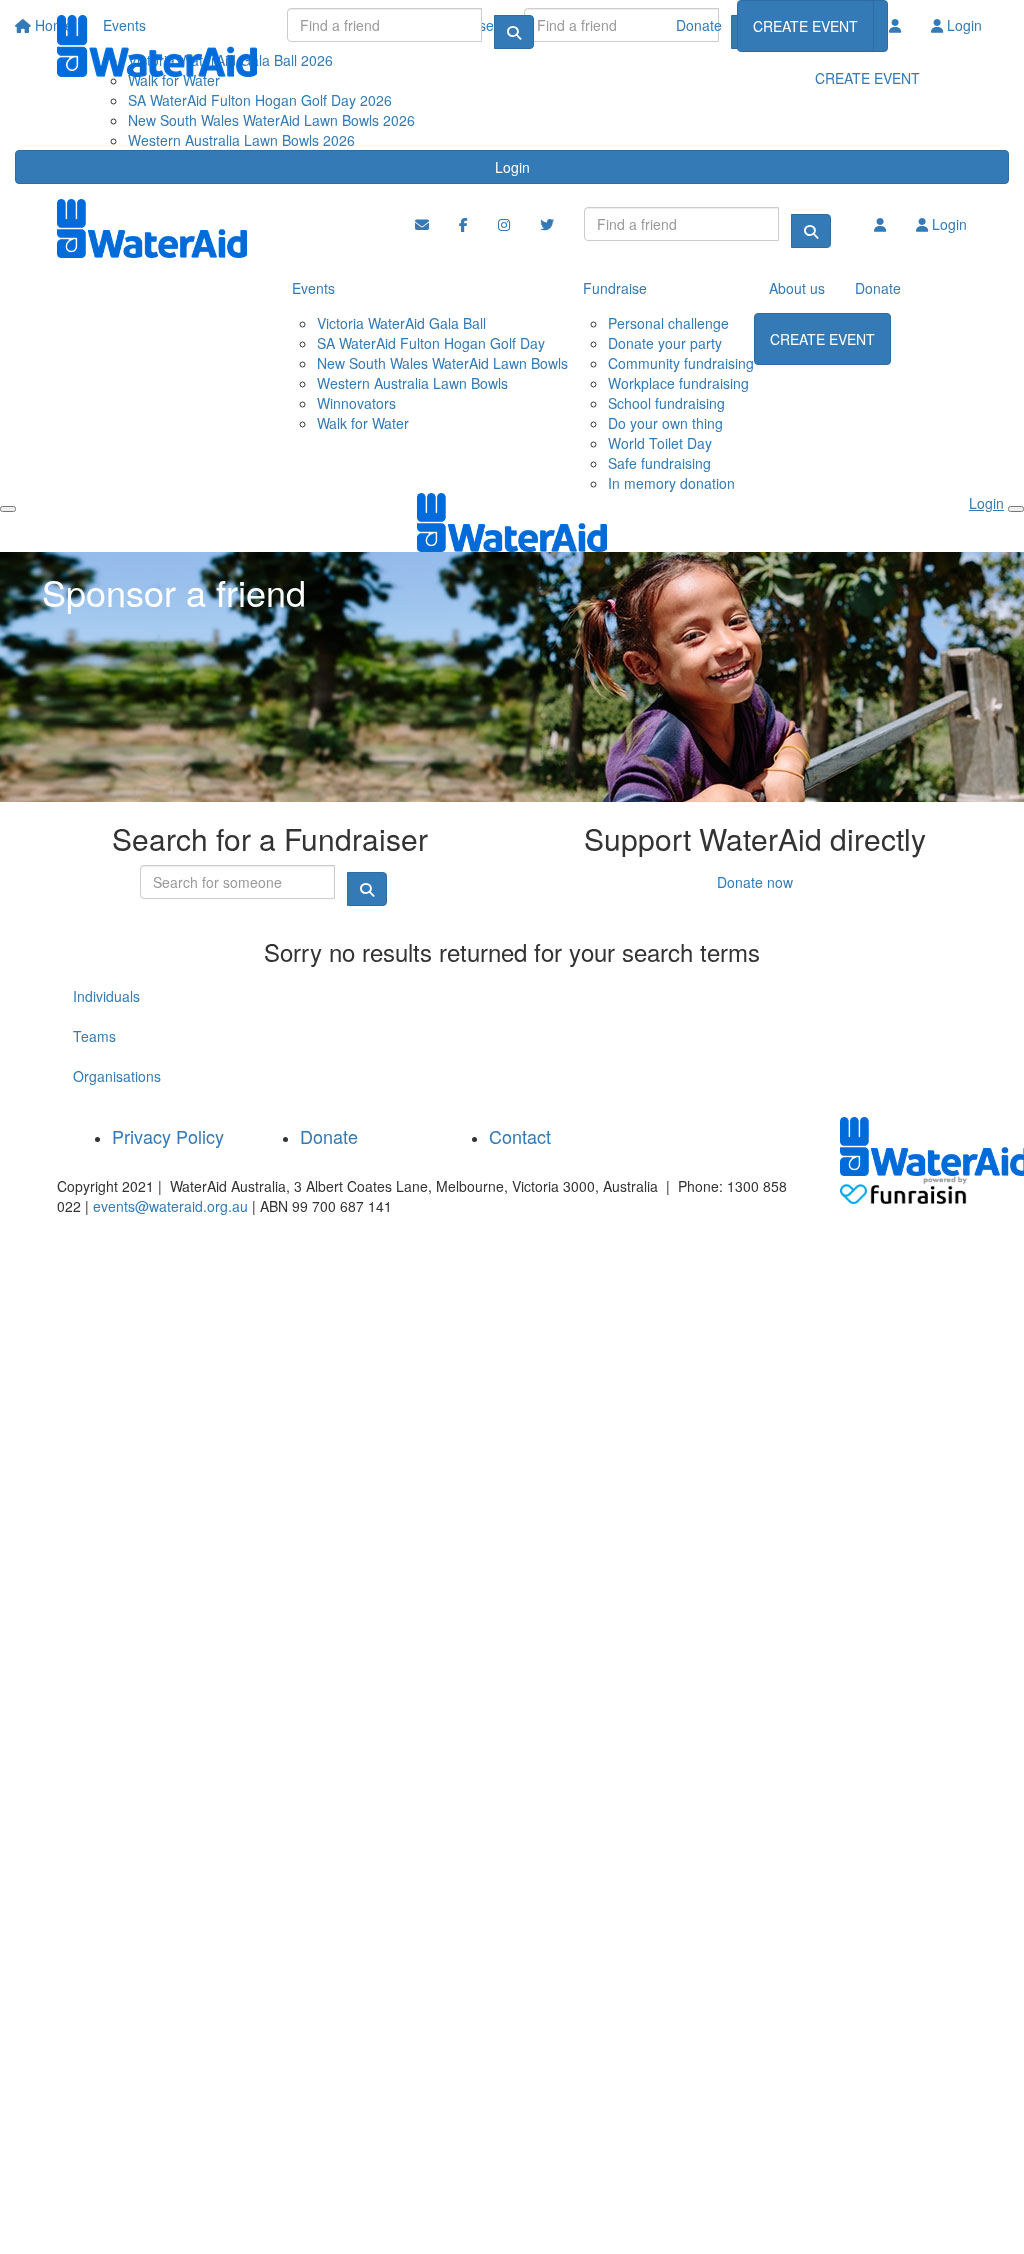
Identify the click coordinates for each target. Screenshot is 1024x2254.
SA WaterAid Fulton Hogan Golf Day (431, 343)
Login (512, 167)
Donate (699, 25)
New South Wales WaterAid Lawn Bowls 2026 (271, 120)
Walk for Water (363, 423)
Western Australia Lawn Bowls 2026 (241, 140)
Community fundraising (681, 363)
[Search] (514, 32)
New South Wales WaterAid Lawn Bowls (442, 363)
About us (797, 288)
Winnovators (356, 403)
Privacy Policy (168, 1136)
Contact (520, 1136)
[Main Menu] (8, 509)
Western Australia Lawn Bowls (412, 383)
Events (313, 288)
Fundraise (615, 288)
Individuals (106, 996)
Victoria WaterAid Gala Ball (401, 323)
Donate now (755, 882)
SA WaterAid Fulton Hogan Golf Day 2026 (260, 100)
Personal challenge (668, 323)
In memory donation (671, 483)
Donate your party (665, 343)
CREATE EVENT (805, 26)
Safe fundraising (659, 463)
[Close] (1016, 509)
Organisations (117, 1076)
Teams (94, 1036)
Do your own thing (665, 423)
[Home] (157, 46)
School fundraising (666, 403)
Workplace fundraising (678, 383)
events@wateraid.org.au (170, 1206)
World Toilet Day (660, 443)
